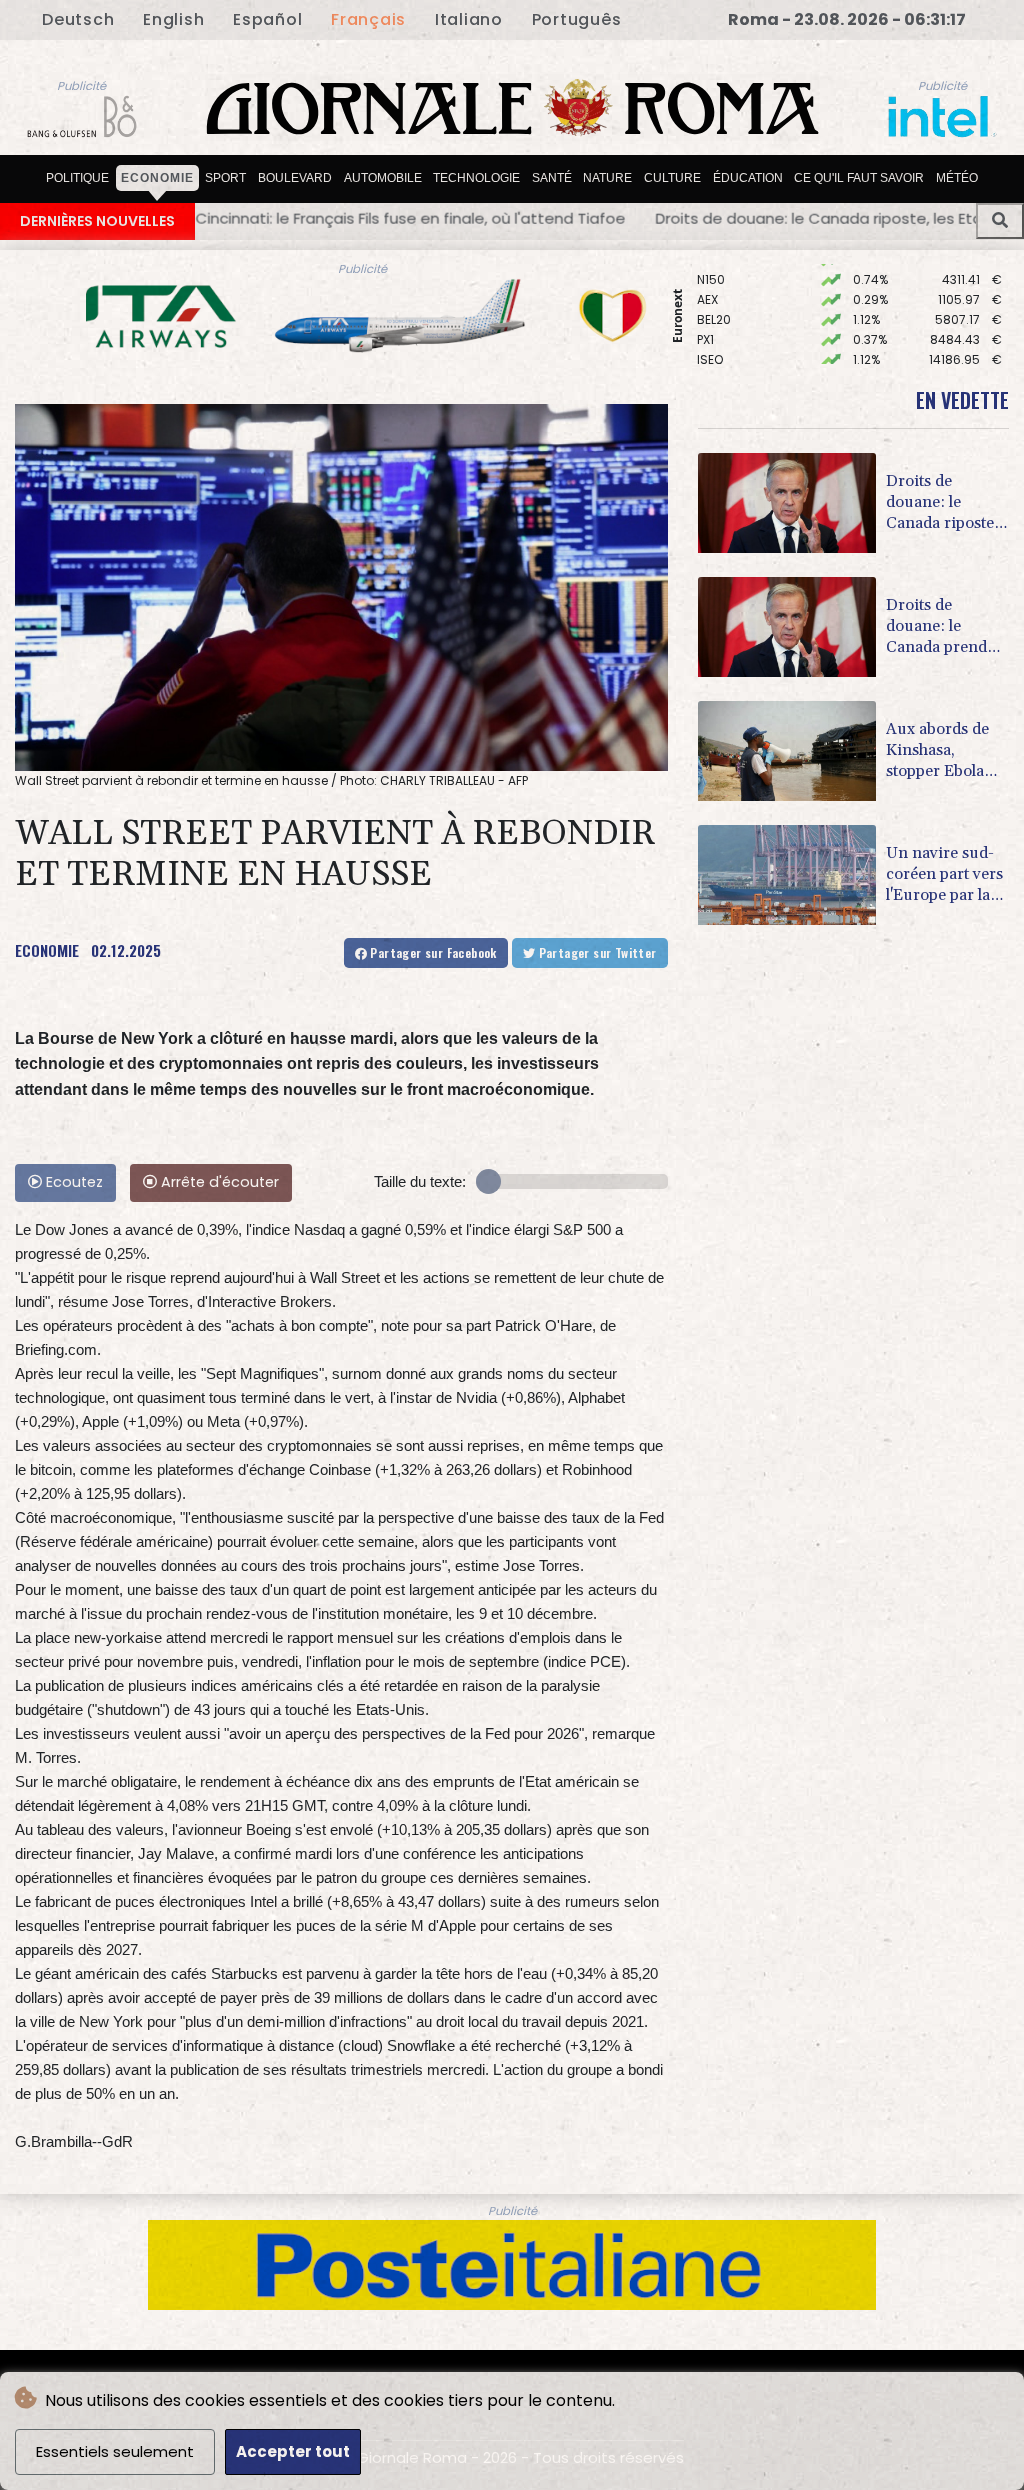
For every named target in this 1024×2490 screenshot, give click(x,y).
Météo (957, 178)
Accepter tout (293, 2451)
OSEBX (716, 339)
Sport (225, 178)
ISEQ (710, 319)
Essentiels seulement (115, 2451)
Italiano (469, 19)
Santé (552, 178)
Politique (77, 178)
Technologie (476, 178)
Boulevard (295, 178)
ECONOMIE (47, 950)
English (173, 19)
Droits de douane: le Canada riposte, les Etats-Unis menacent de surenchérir (625, 218)
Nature (607, 178)
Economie (157, 178)
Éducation (748, 178)
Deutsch (78, 19)
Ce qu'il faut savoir (859, 178)
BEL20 (714, 279)
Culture (672, 178)
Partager (432, 952)
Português (577, 19)
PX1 (705, 299)
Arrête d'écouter (218, 1182)
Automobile (383, 178)
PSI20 (713, 359)
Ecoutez (72, 1182)
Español (267, 19)
